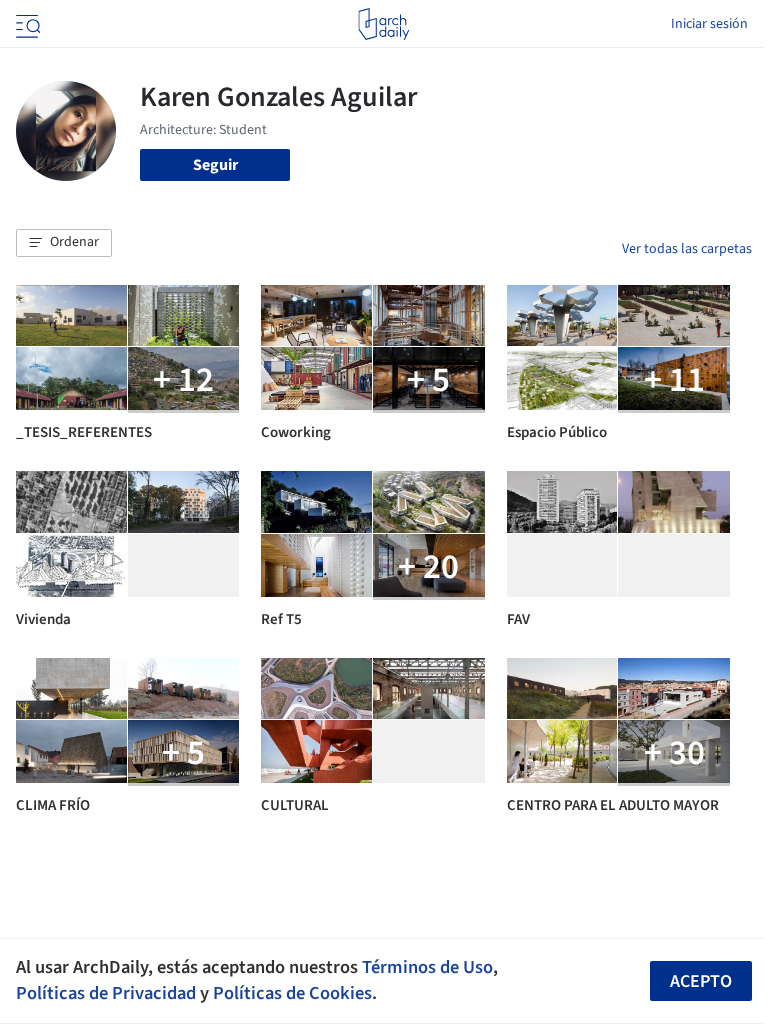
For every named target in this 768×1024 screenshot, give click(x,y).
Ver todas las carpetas (687, 249)
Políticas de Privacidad (106, 993)
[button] (64, 243)
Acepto (701, 981)
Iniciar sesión (709, 24)
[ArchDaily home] (383, 24)
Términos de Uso (427, 967)
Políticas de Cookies (292, 993)
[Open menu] (26, 24)
